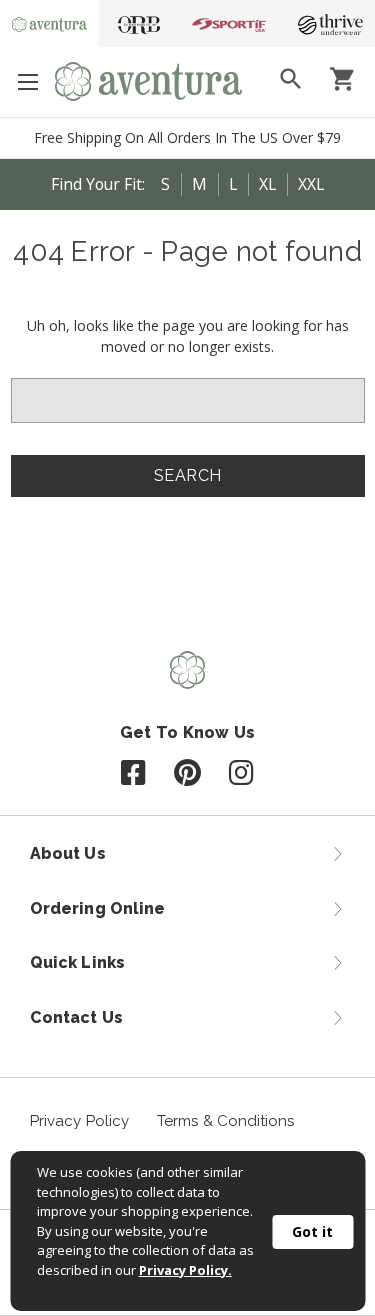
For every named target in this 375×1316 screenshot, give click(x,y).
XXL (311, 184)
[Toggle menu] (27, 81)
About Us (68, 853)
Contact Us (76, 1017)
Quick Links (77, 962)
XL (267, 184)
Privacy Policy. (185, 1270)
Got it (312, 1231)
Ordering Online (97, 908)
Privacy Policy (79, 1121)
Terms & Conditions (225, 1121)
